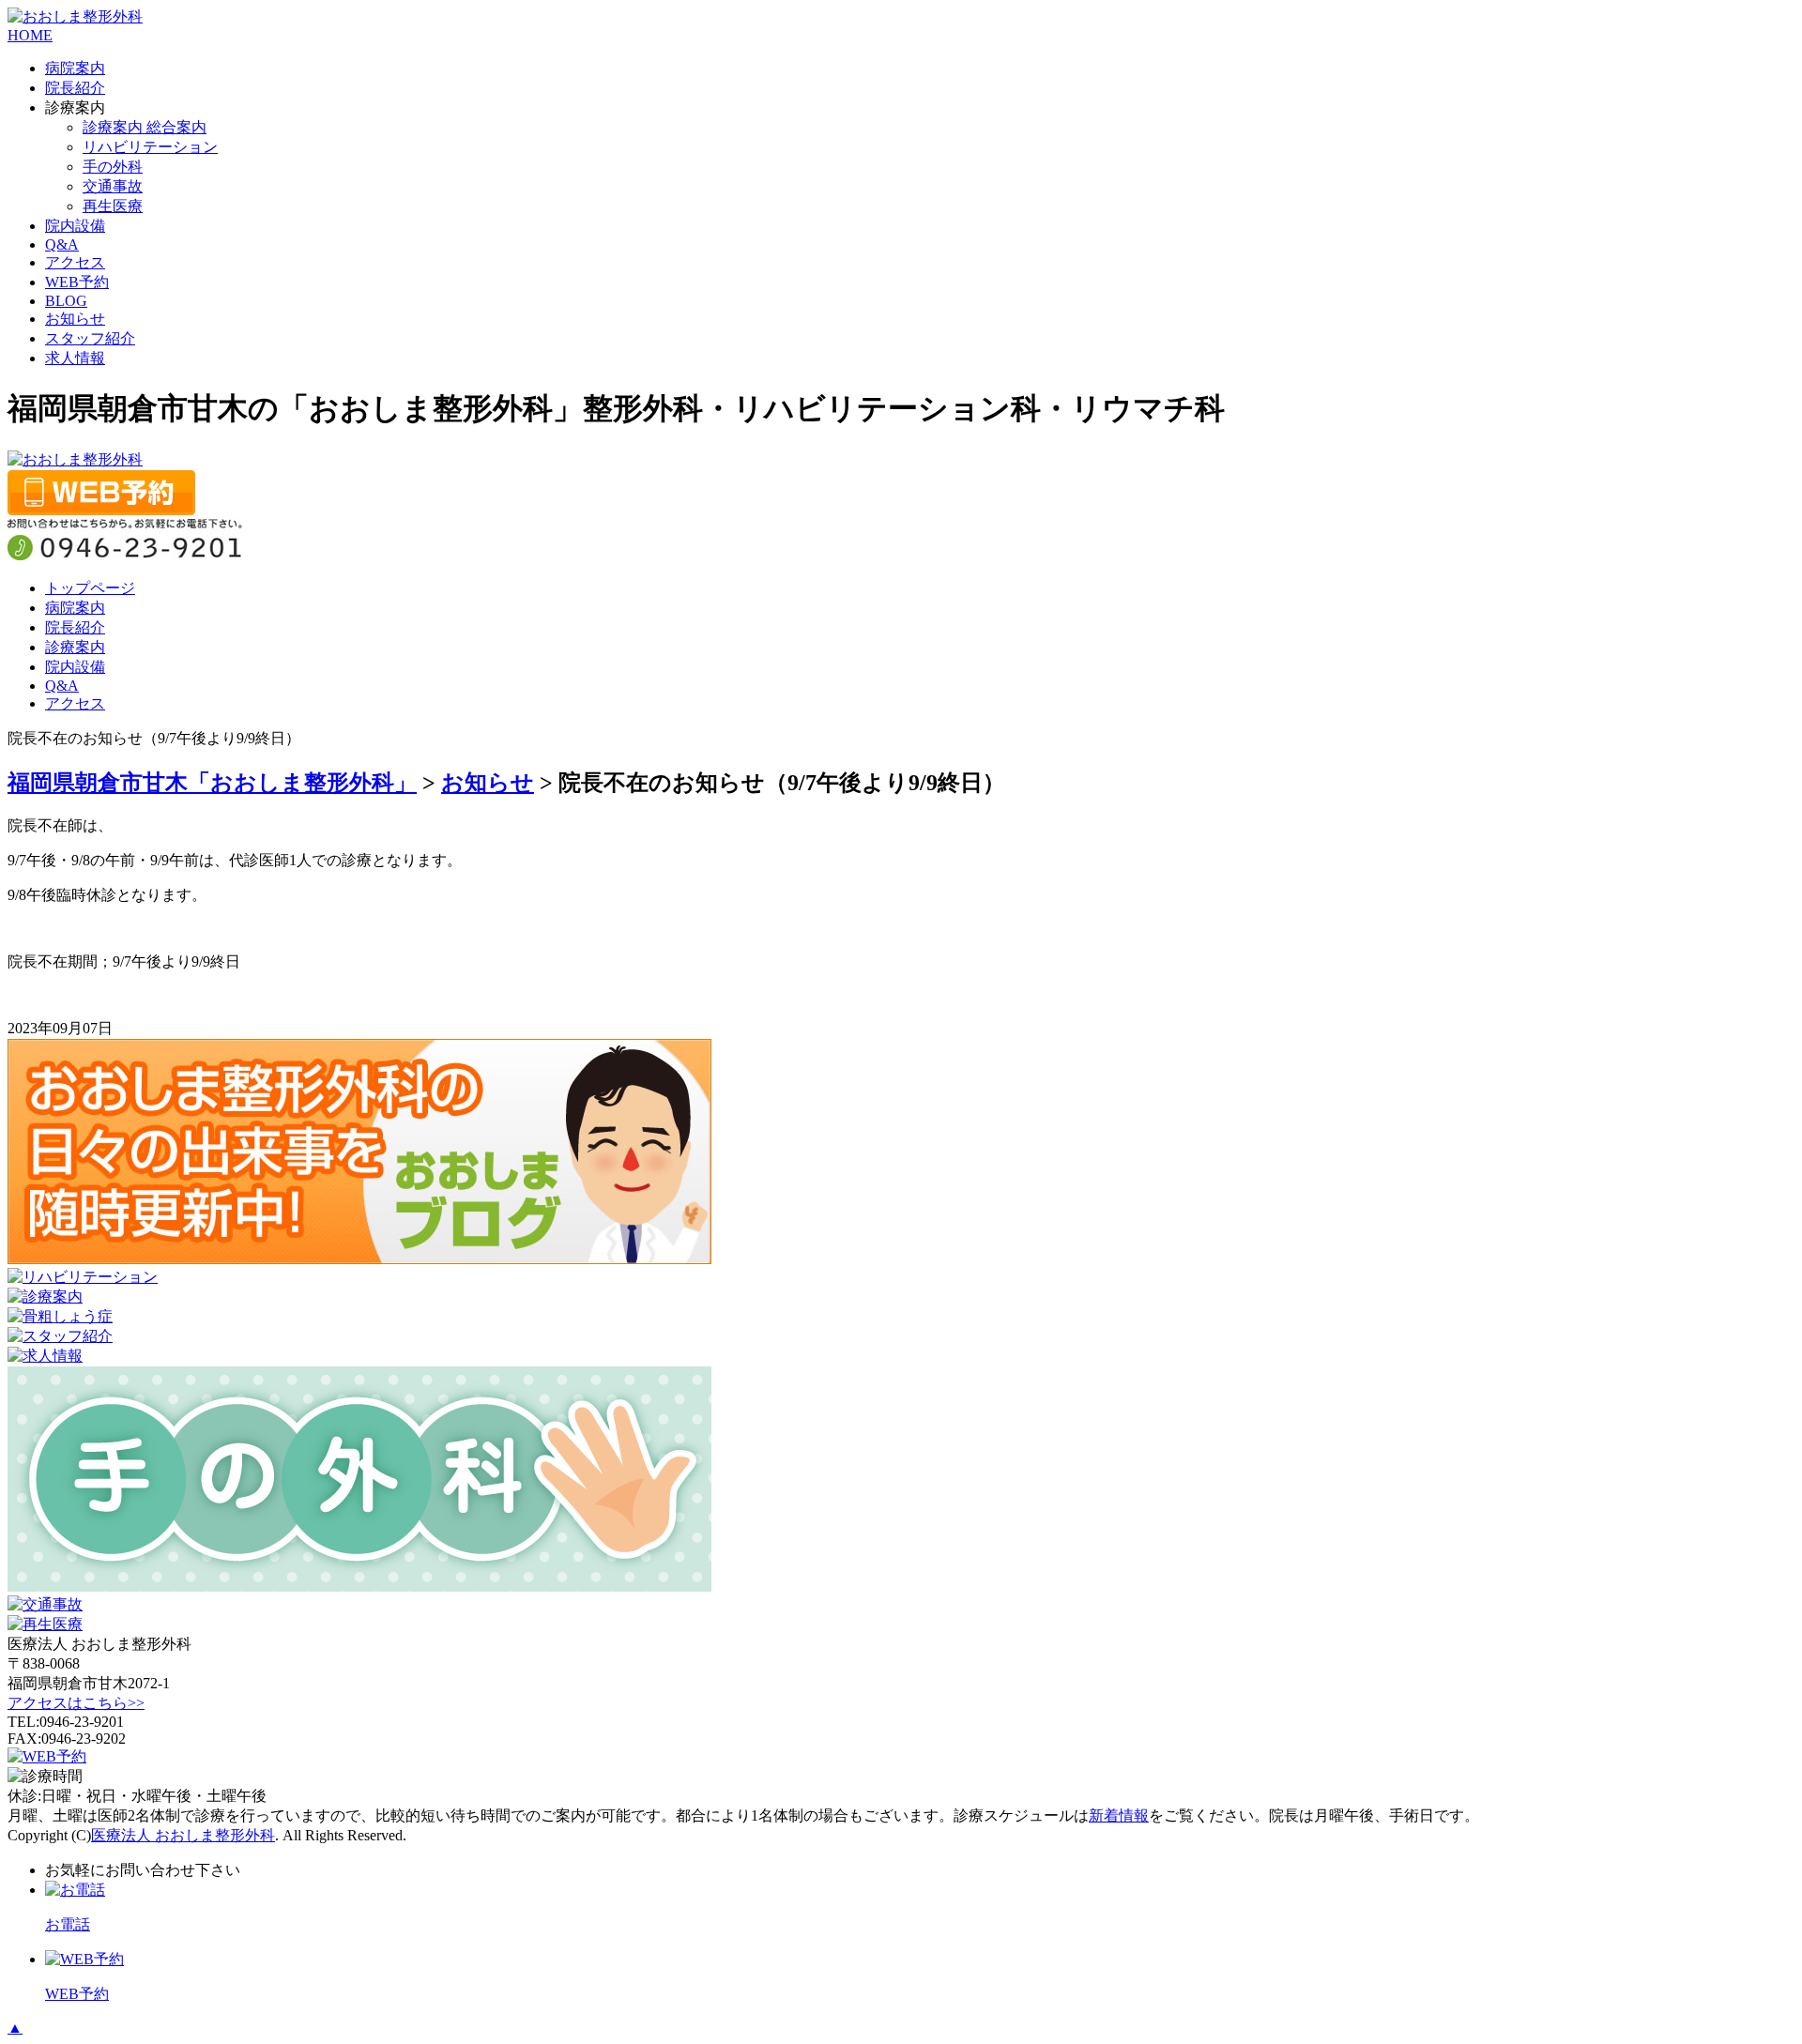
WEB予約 (77, 282)
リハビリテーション (150, 147)
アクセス (75, 262)
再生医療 (113, 206)
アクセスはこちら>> (76, 1703)
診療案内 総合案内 (145, 127)
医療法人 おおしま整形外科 (183, 1835)
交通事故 (113, 186)
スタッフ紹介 (90, 338)
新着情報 (1119, 1815)
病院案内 (75, 68)
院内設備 (75, 226)
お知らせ (75, 319)
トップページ (90, 588)
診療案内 (75, 647)
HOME (30, 35)
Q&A (62, 244)
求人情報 (75, 358)
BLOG (66, 301)
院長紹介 (75, 88)
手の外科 (113, 167)
